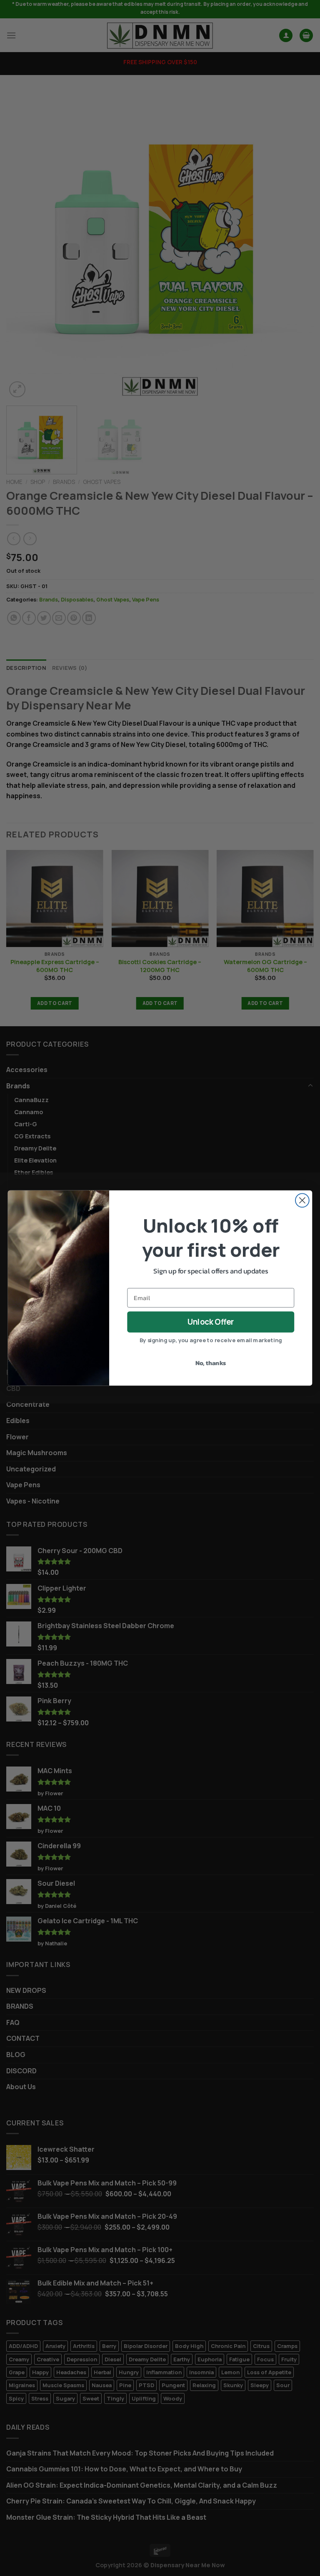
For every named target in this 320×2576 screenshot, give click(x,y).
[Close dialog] (302, 1200)
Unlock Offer (211, 1322)
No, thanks (211, 1363)
